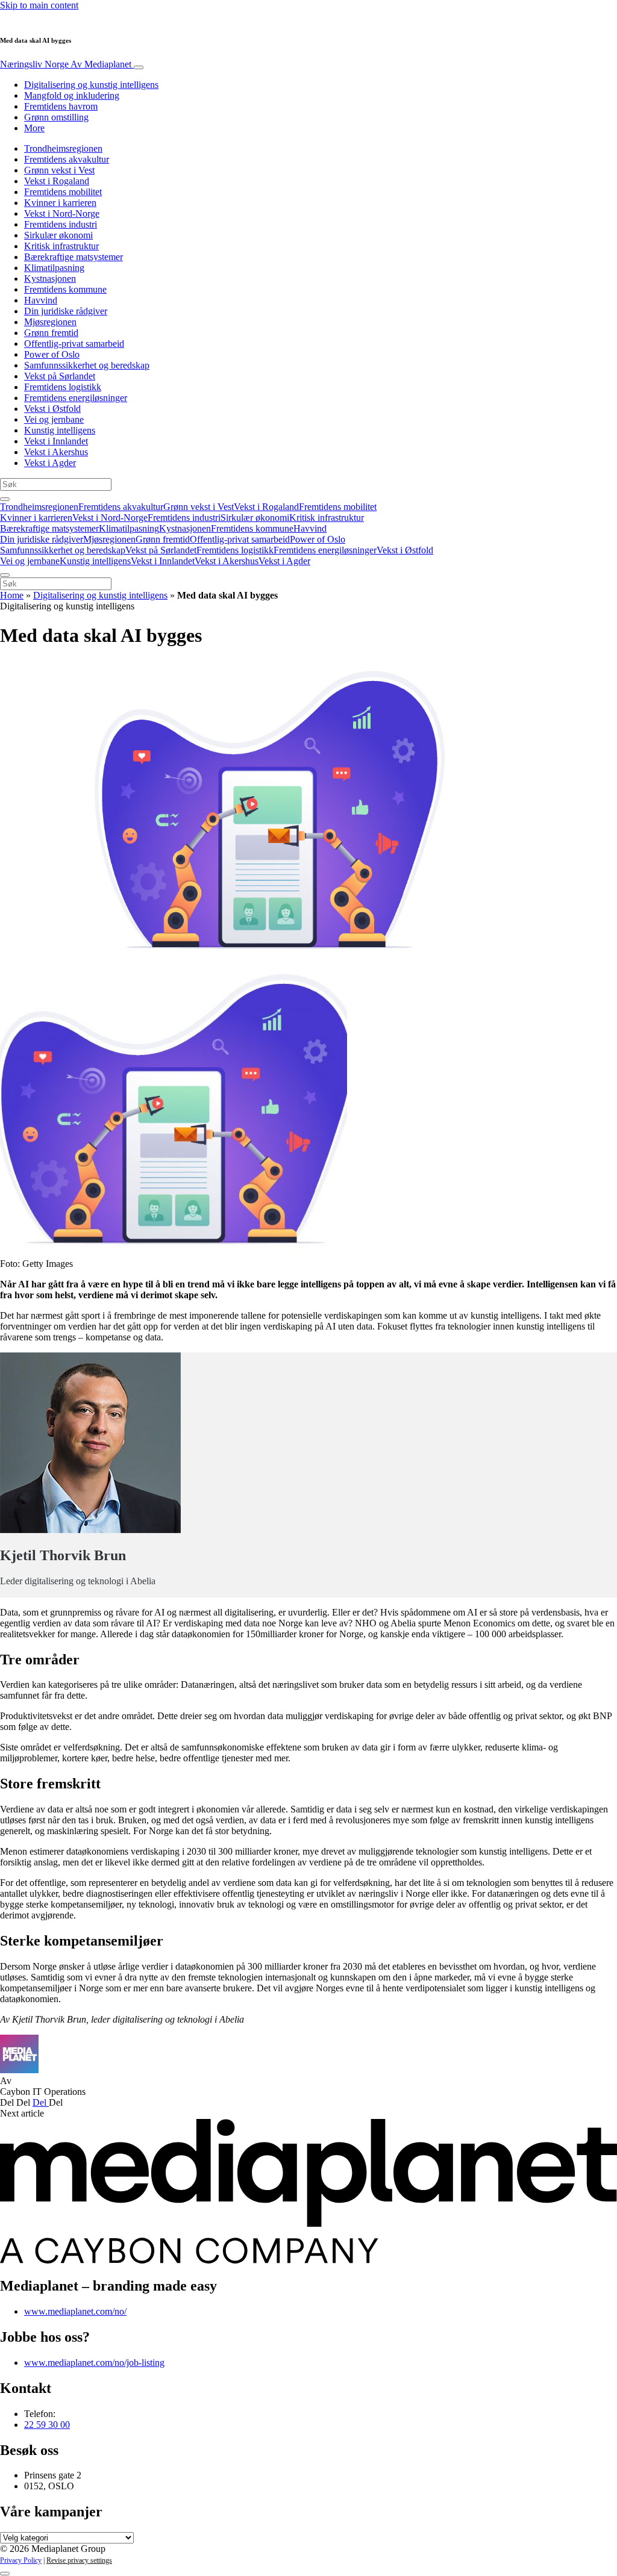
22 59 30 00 (47, 2425)
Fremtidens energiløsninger (76, 398)
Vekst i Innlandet (56, 441)
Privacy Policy (21, 2560)
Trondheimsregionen (63, 148)
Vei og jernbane (54, 419)
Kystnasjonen (50, 278)
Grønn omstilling (56, 117)
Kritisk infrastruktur (61, 246)
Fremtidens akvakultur (67, 159)
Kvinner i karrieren (60, 203)
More (34, 128)
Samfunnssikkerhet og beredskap (87, 365)
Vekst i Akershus (56, 452)
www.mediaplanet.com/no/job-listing (94, 2363)
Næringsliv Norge (66, 64)
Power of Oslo (52, 354)
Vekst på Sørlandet (60, 376)
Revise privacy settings (79, 2560)
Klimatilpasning (54, 268)
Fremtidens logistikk (63, 387)
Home (12, 595)
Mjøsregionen (50, 322)
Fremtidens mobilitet (63, 192)
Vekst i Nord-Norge (62, 213)
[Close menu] (5, 575)
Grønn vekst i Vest (59, 170)
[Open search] (5, 499)
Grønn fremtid (51, 333)
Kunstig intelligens (60, 430)
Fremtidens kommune (65, 289)
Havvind (41, 300)
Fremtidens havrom (61, 106)
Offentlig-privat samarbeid (74, 344)
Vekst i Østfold (52, 409)
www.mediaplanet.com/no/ (75, 2311)
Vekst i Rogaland (57, 181)
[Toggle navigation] (139, 67)
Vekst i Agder (50, 463)
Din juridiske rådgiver (66, 311)
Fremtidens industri (61, 224)
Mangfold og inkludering (72, 95)
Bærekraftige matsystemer (74, 257)
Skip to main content (39, 5)
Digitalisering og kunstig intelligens (91, 85)
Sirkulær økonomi (58, 235)
